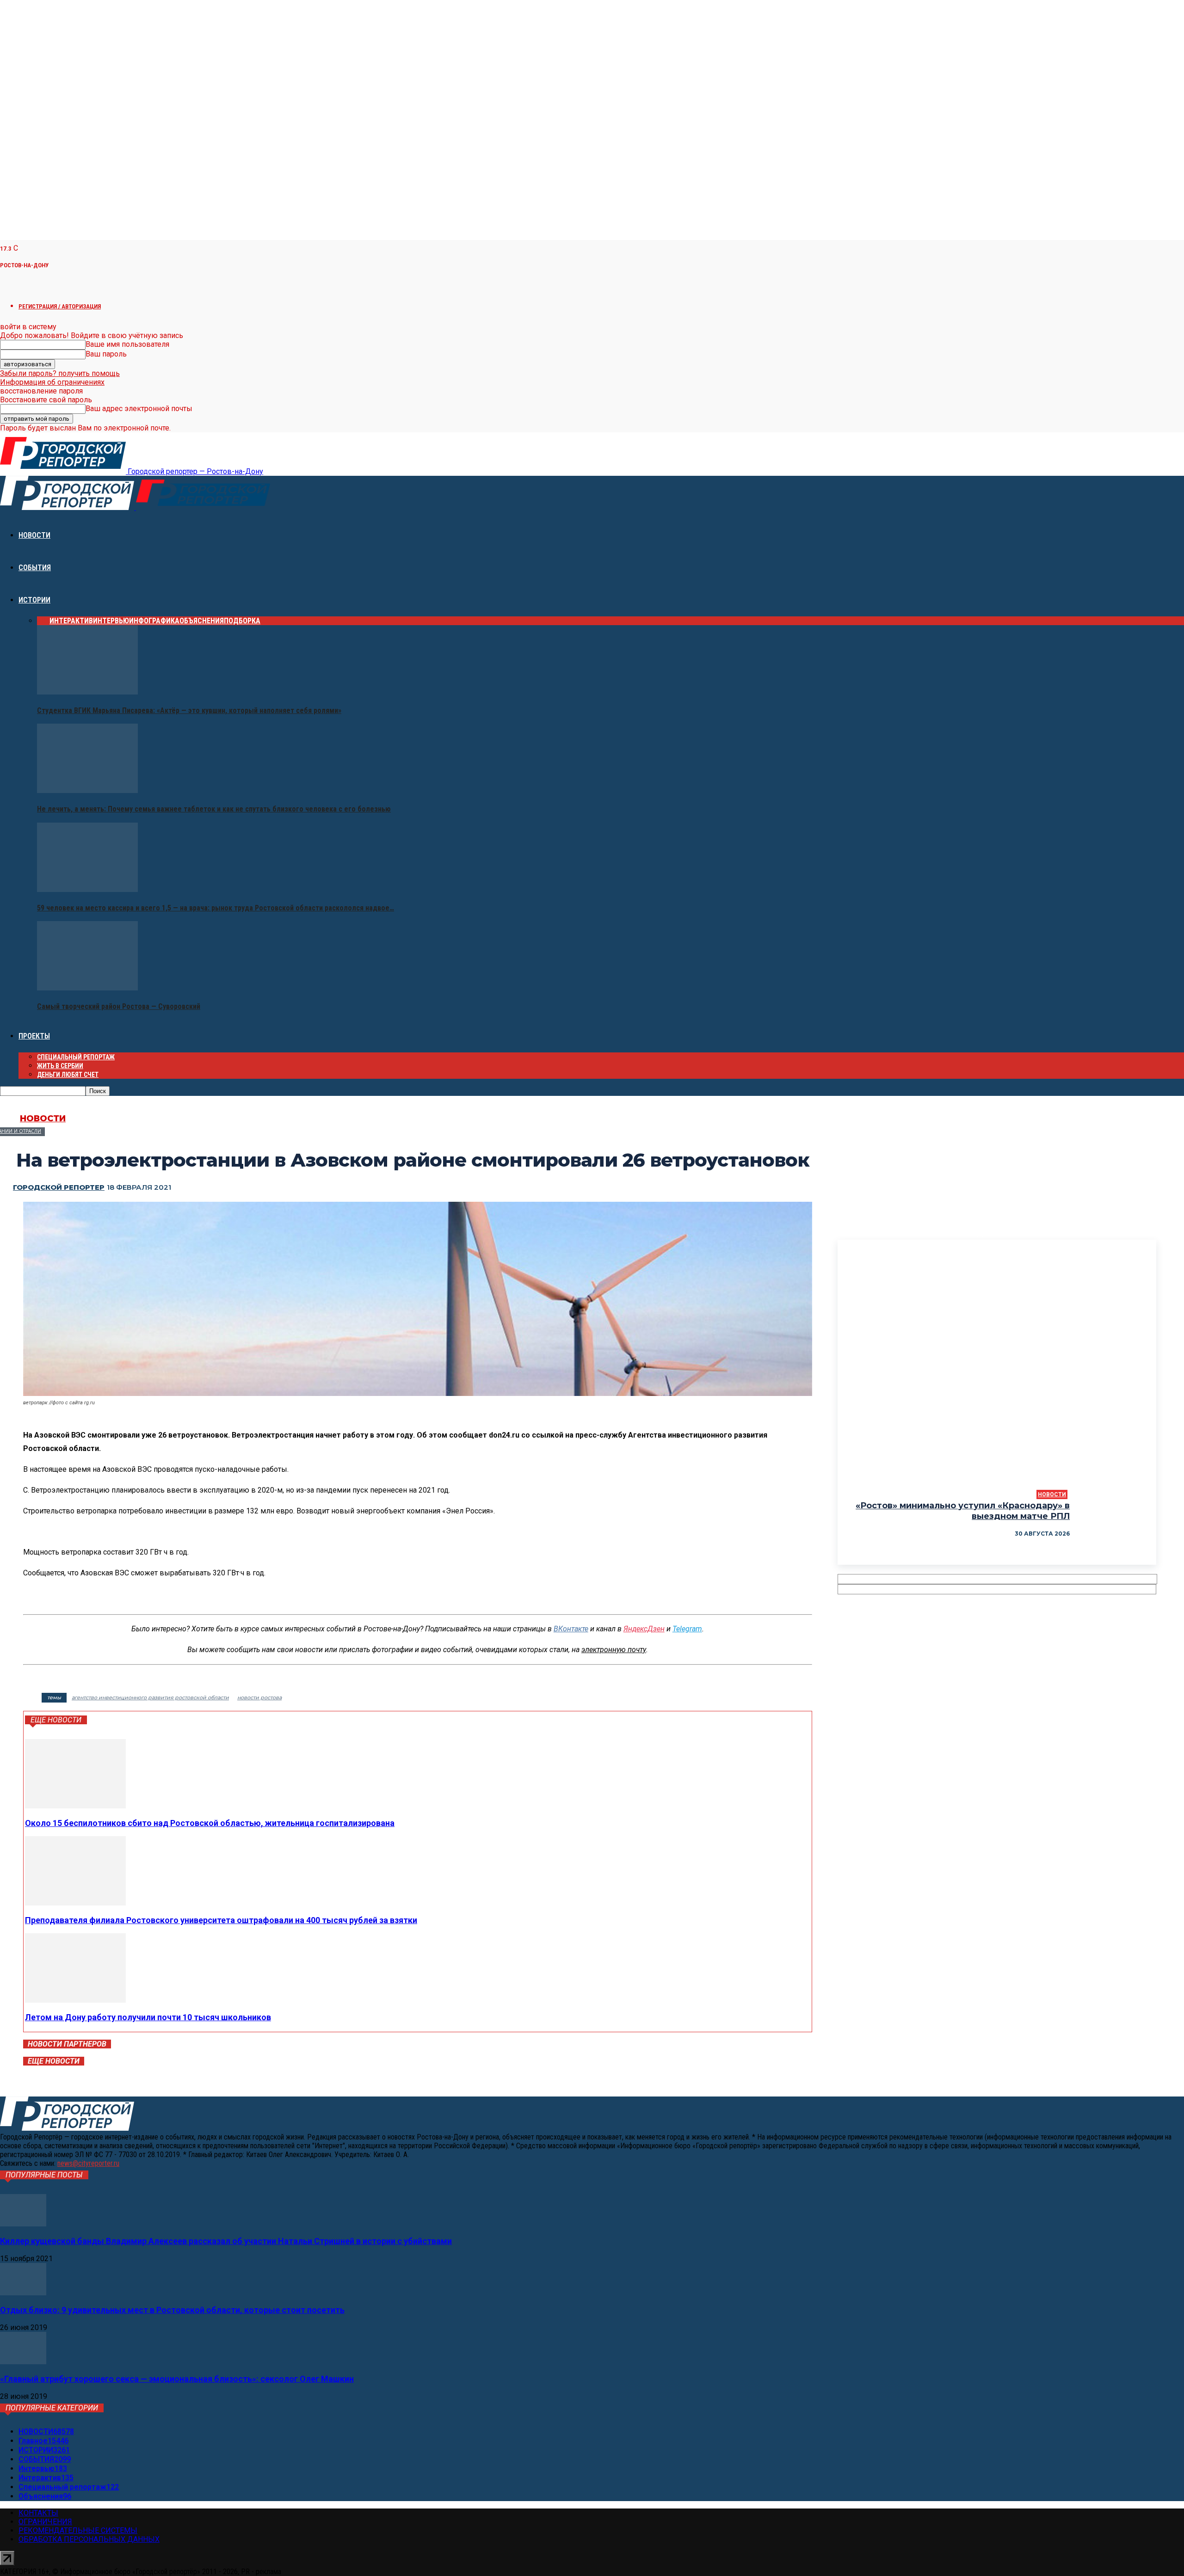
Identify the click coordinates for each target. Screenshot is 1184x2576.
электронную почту (614, 1650)
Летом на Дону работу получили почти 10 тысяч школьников (148, 2017)
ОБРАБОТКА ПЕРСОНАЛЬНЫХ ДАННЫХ (89, 2539)
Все (43, 621)
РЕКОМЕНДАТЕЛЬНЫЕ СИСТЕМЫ (78, 2530)
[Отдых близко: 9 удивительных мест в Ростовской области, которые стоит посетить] (23, 2293)
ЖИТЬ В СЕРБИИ (60, 1066)
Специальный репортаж (76, 1057)
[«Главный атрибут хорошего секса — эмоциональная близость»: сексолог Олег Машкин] (23, 2362)
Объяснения (202, 621)
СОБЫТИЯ (35, 568)
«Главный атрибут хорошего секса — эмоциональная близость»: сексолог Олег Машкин (177, 2379)
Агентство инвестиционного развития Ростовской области (150, 1697)
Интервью (111, 621)
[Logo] (68, 507)
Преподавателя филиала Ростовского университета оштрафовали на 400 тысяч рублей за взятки (221, 1920)
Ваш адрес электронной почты (139, 409)
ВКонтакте (571, 1629)
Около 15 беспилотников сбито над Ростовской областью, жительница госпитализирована (210, 1823)
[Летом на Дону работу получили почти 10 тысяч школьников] (75, 2000)
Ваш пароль (106, 354)
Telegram (687, 1629)
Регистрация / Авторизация (60, 306)
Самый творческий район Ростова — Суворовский (119, 1006)
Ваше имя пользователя (127, 344)
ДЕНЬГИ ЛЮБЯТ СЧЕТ (68, 1075)
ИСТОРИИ (34, 600)
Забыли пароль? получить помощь (60, 373)
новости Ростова (259, 1697)
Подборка (242, 621)
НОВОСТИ (34, 535)
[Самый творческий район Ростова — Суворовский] (87, 988)
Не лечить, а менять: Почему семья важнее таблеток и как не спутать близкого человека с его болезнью (214, 809)
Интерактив (71, 621)
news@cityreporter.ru (88, 2163)
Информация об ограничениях (52, 382)
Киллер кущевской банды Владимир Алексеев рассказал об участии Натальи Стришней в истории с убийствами (226, 2241)
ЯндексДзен (644, 1629)
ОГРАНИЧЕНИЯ (45, 2522)
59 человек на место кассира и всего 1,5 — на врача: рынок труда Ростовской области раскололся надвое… (216, 908)
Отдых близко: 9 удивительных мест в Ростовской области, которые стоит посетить (172, 2310)
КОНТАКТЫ (38, 2513)
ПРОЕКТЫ (34, 1036)
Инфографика (154, 621)
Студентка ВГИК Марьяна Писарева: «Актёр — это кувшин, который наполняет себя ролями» (189, 710)
